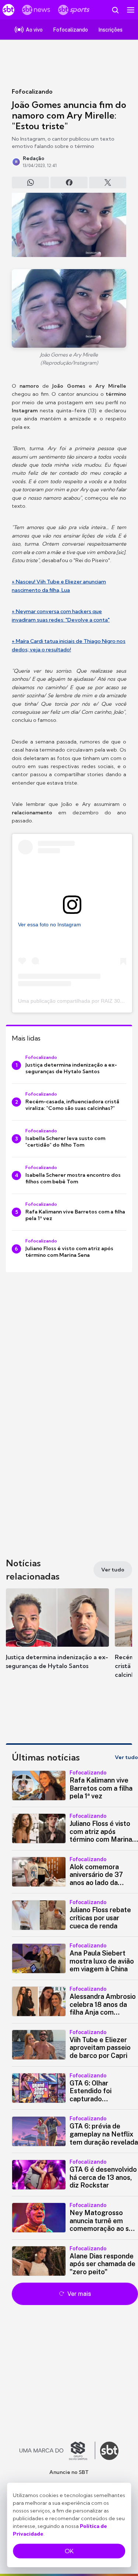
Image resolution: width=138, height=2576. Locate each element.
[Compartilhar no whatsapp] (30, 182)
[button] (57, 1636)
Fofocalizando (32, 91)
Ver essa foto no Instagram (49, 925)
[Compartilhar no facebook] (69, 182)
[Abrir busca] (115, 10)
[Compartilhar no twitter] (108, 182)
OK (69, 2551)
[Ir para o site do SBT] (109, 2451)
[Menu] (131, 10)
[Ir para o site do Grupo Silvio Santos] (57, 2451)
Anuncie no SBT (69, 2472)
